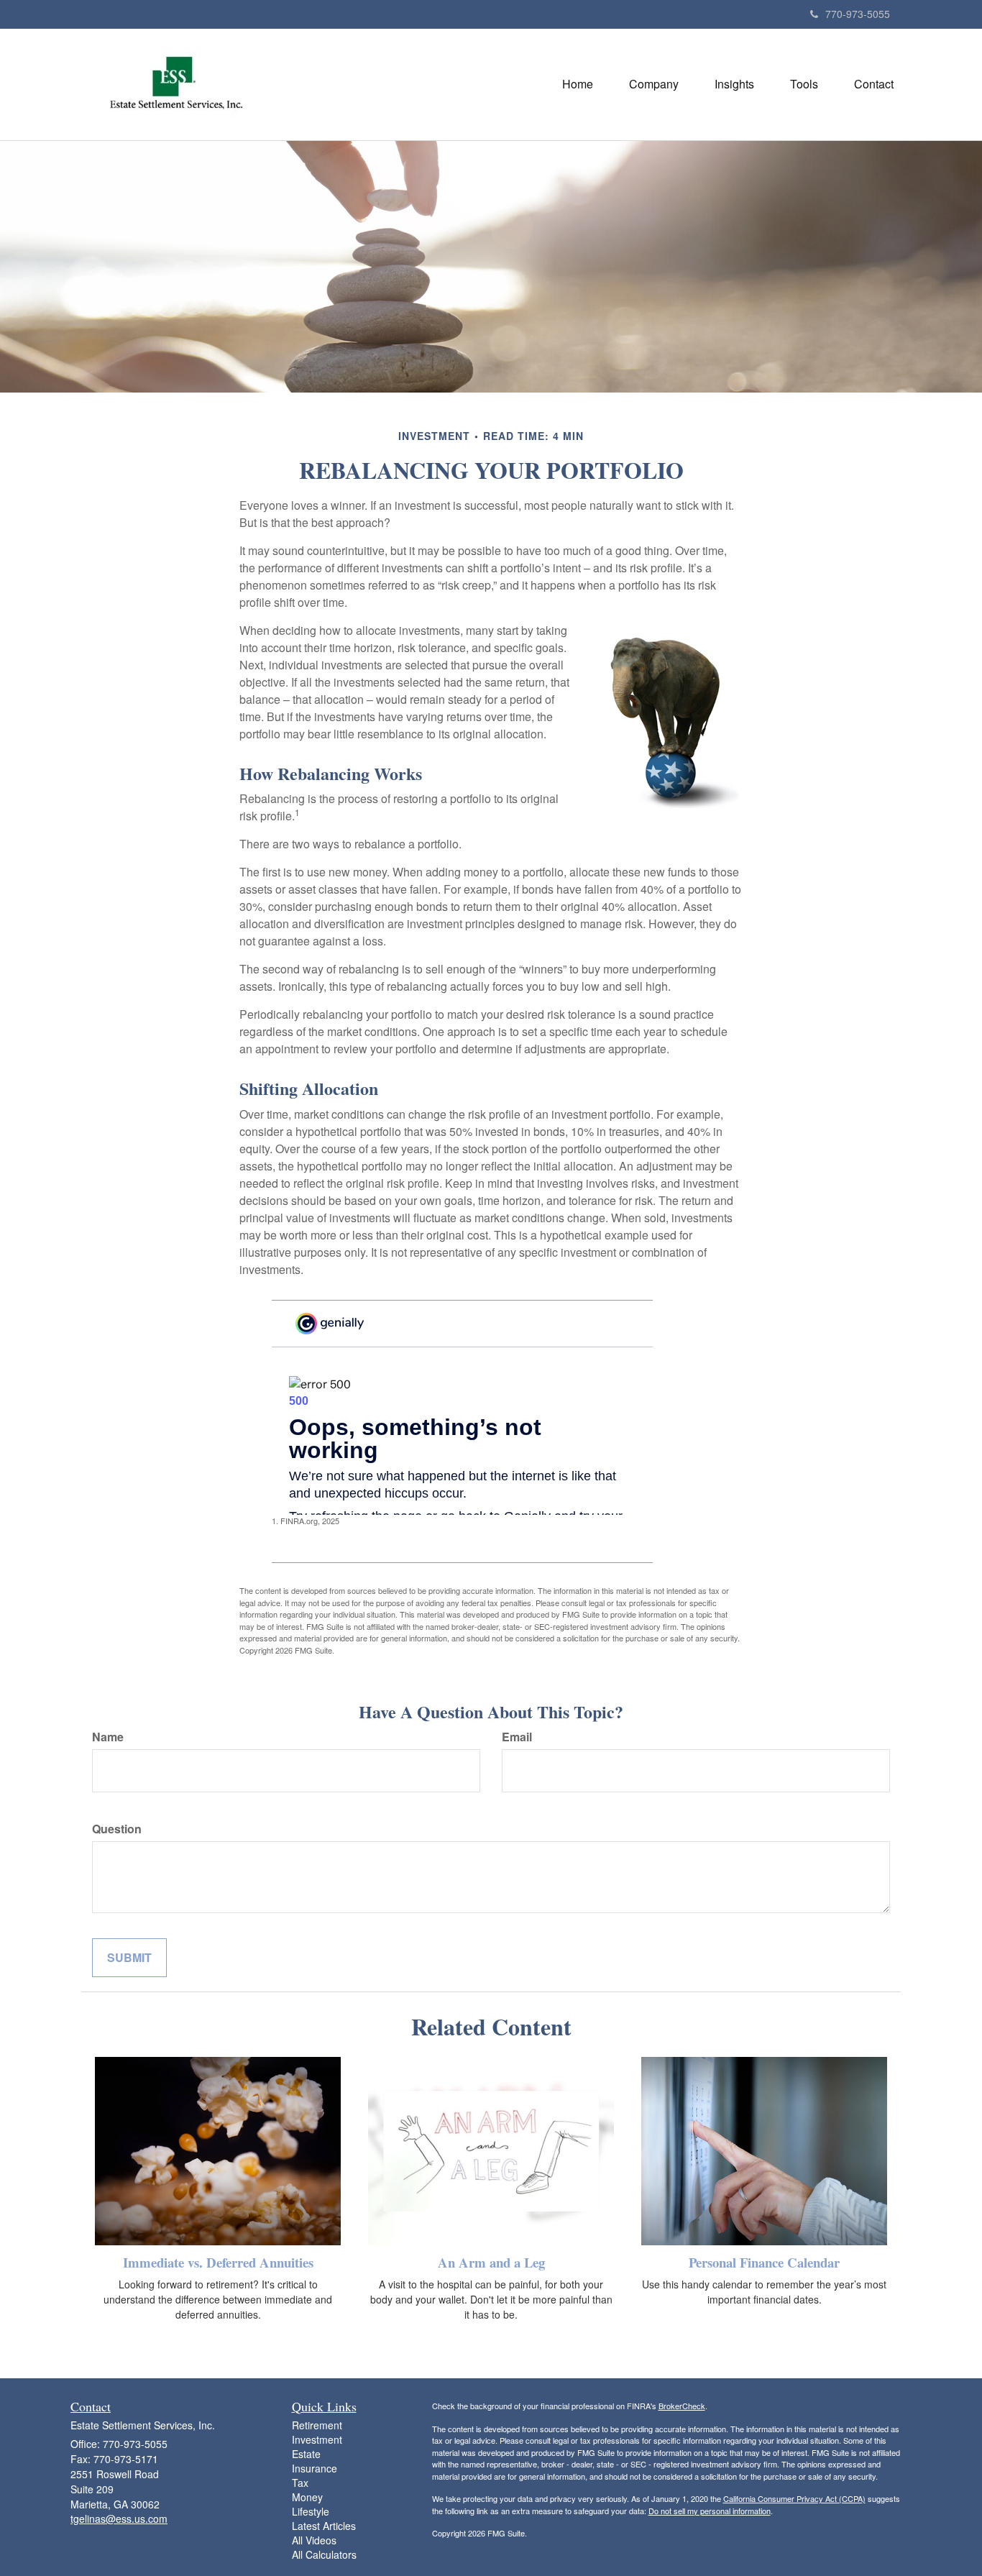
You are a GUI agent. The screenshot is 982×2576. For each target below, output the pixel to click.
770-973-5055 (858, 14)
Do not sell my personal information (710, 2511)
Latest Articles (324, 2526)
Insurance (315, 2468)
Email (517, 1737)
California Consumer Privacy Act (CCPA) (794, 2498)
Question (117, 1829)
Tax (300, 2483)
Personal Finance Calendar (764, 2262)
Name (108, 1737)
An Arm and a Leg (491, 2262)
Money (307, 2497)
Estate (306, 2454)
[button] (654, 84)
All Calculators (324, 2554)
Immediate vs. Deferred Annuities (218, 2262)
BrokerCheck (682, 2406)
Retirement (317, 2425)
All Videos (314, 2540)
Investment (317, 2439)
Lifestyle (311, 2511)
